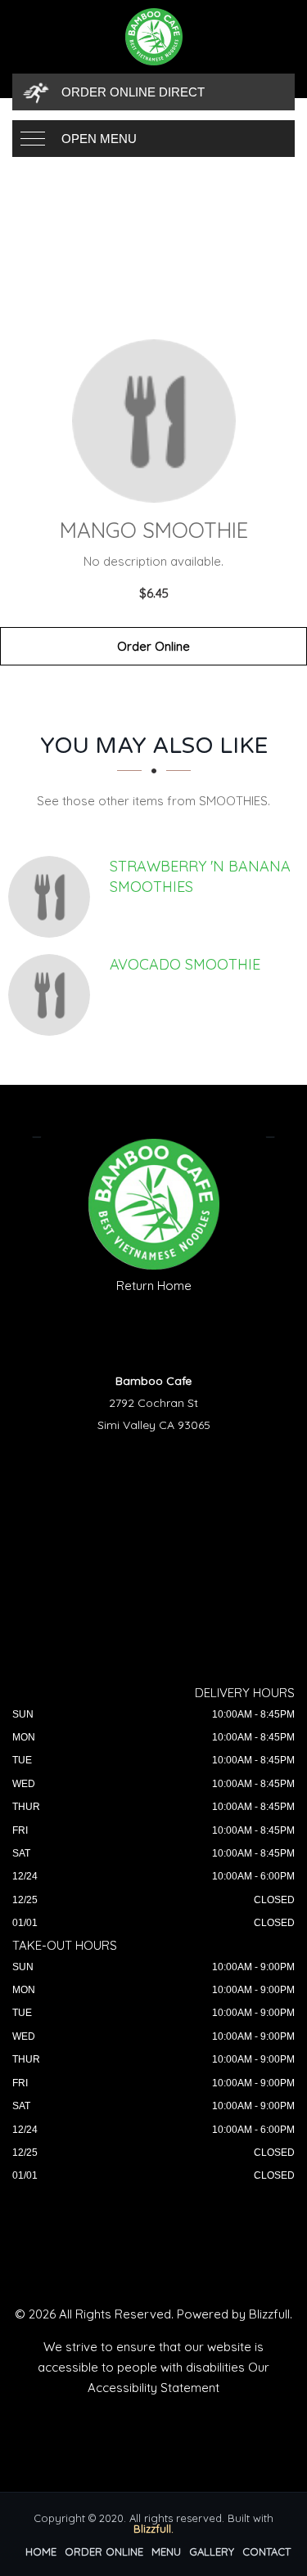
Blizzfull (269, 2314)
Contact (266, 2551)
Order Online (153, 646)
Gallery (212, 2551)
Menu (166, 2551)
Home (41, 2551)
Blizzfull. (153, 2529)
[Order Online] (153, 421)
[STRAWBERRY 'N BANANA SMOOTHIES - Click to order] (53, 897)
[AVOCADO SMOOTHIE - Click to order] (53, 995)
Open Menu (99, 139)
